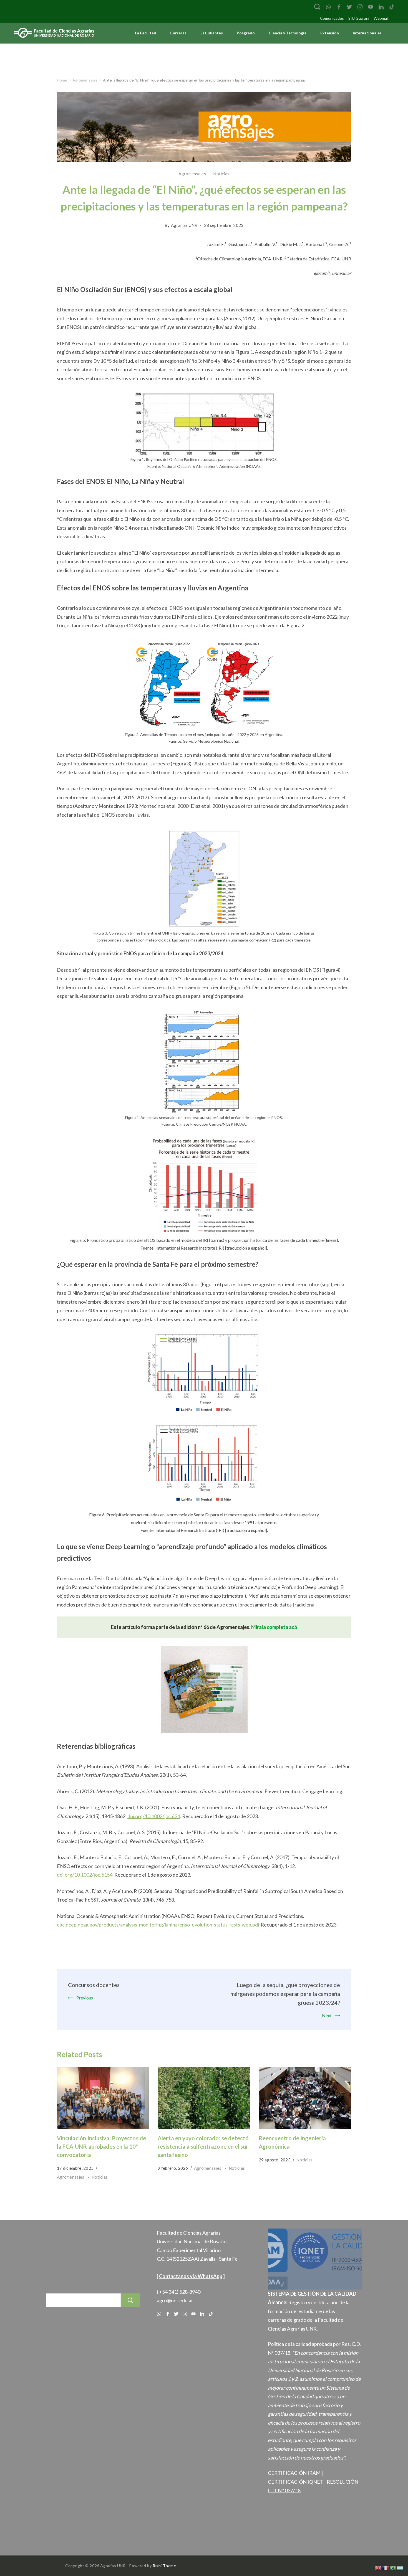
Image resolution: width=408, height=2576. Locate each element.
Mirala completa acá (274, 1627)
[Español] (400, 2567)
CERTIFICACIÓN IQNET (296, 2482)
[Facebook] (339, 7)
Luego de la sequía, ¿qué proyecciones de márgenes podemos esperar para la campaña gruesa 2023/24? (285, 1994)
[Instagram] (360, 7)
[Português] (393, 2567)
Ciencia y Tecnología (288, 33)
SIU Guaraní (359, 18)
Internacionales (367, 33)
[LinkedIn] (381, 7)
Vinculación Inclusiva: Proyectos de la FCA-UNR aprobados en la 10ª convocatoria (101, 2146)
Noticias (221, 174)
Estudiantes (212, 33)
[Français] (386, 2567)
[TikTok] (392, 7)
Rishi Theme (164, 2566)
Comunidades (332, 18)
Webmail (381, 18)
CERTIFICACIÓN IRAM (294, 2473)
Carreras (178, 33)
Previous (85, 1998)
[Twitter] (349, 7)
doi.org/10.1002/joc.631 (154, 1816)
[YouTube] (371, 7)
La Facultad (146, 33)
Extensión (330, 33)
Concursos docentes (94, 1985)
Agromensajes (193, 174)
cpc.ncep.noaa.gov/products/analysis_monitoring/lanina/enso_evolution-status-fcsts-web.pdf (158, 1925)
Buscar (130, 2300)
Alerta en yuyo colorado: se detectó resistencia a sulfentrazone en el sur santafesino (203, 2146)
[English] (379, 2567)
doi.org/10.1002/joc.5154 (85, 1875)
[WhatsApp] (328, 7)
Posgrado (246, 33)
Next (327, 2015)
